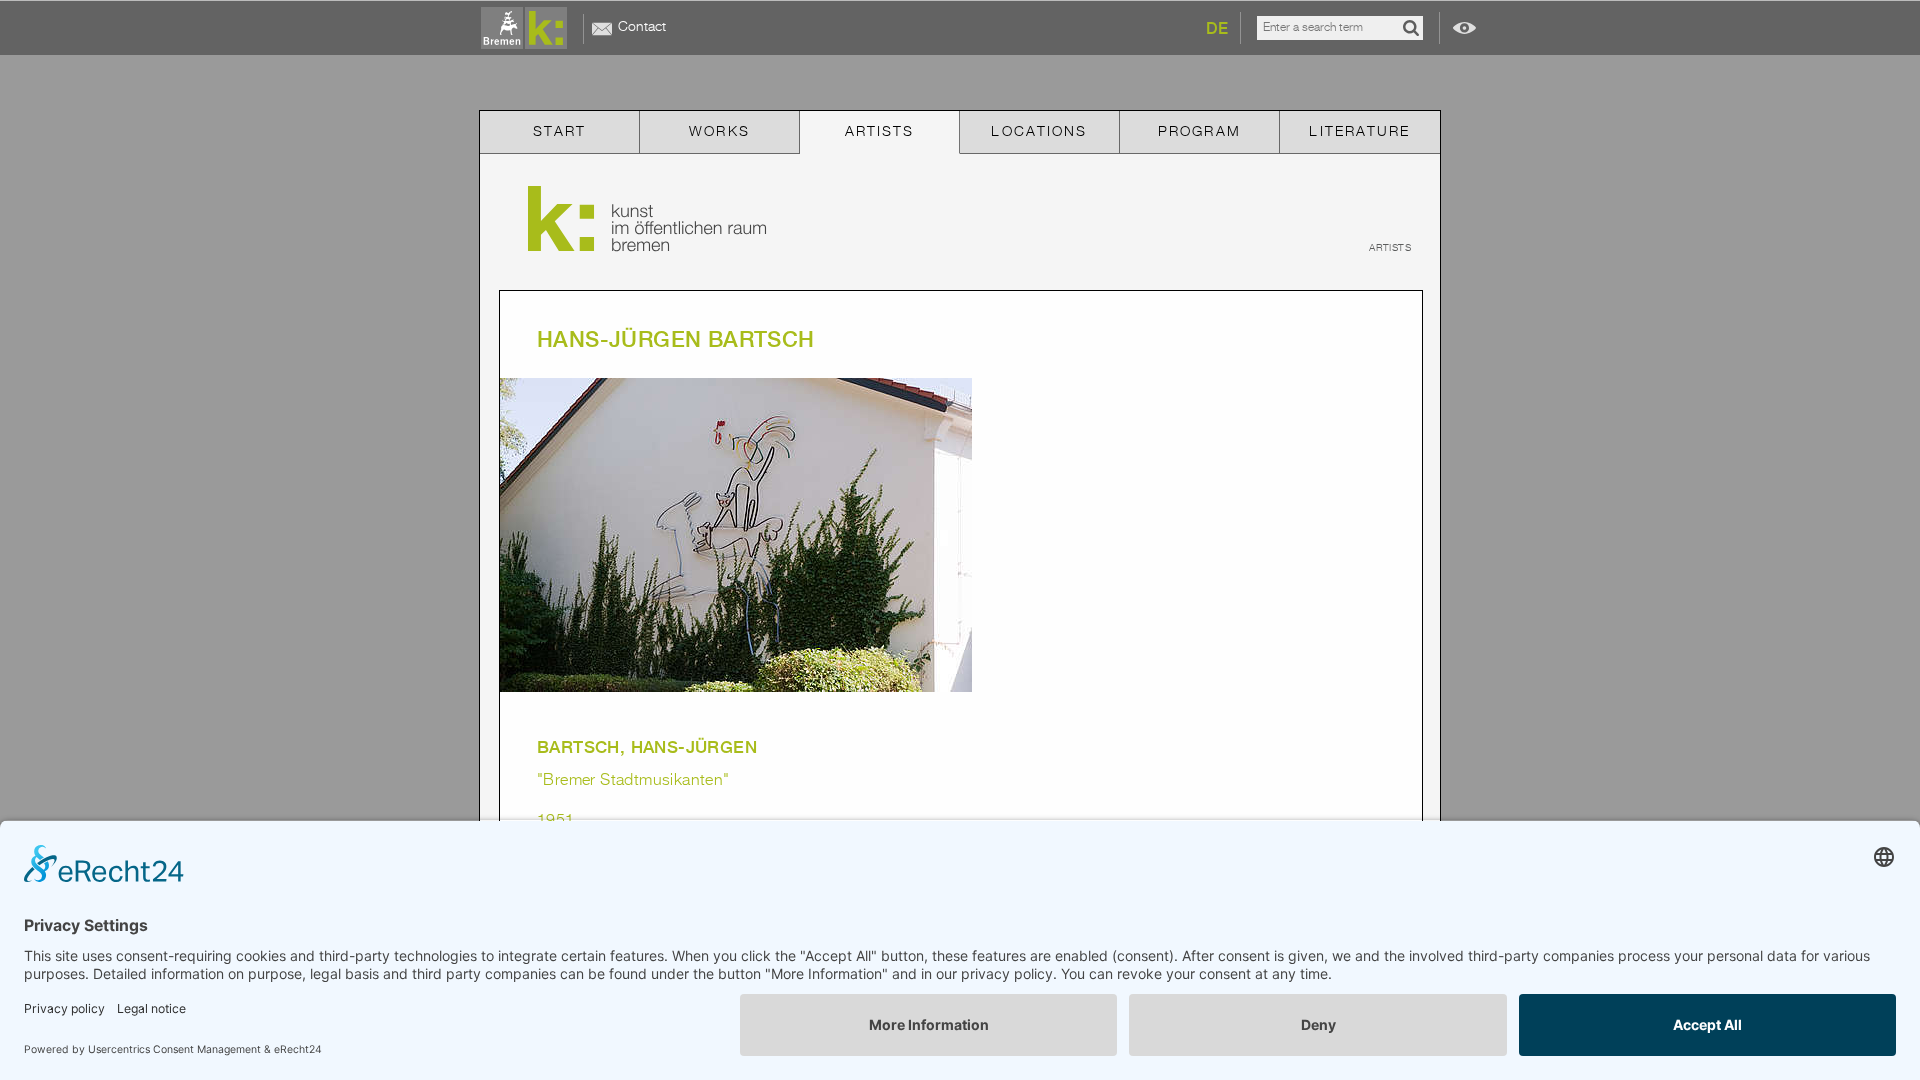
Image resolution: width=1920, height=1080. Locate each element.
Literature (1359, 132)
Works (719, 132)
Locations (1039, 132)
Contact (642, 27)
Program (1199, 132)
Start (560, 132)
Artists (880, 132)
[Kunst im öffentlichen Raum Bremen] (528, 29)
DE (1217, 28)
